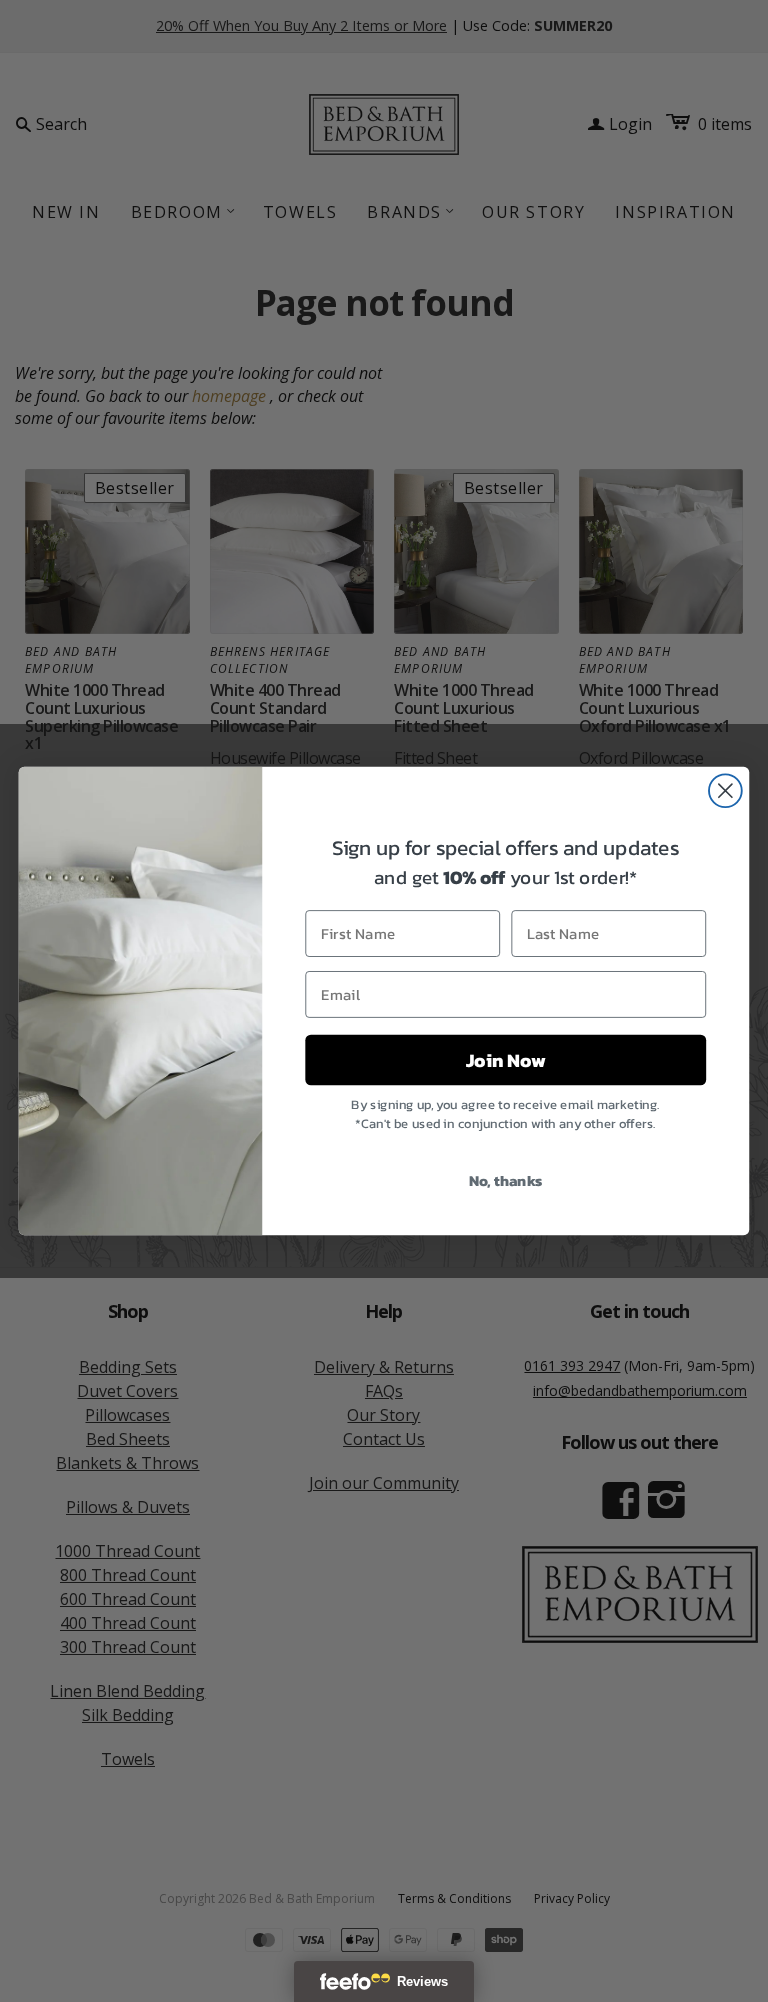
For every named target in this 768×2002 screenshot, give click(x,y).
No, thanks (506, 1180)
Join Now (506, 1060)
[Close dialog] (725, 790)
